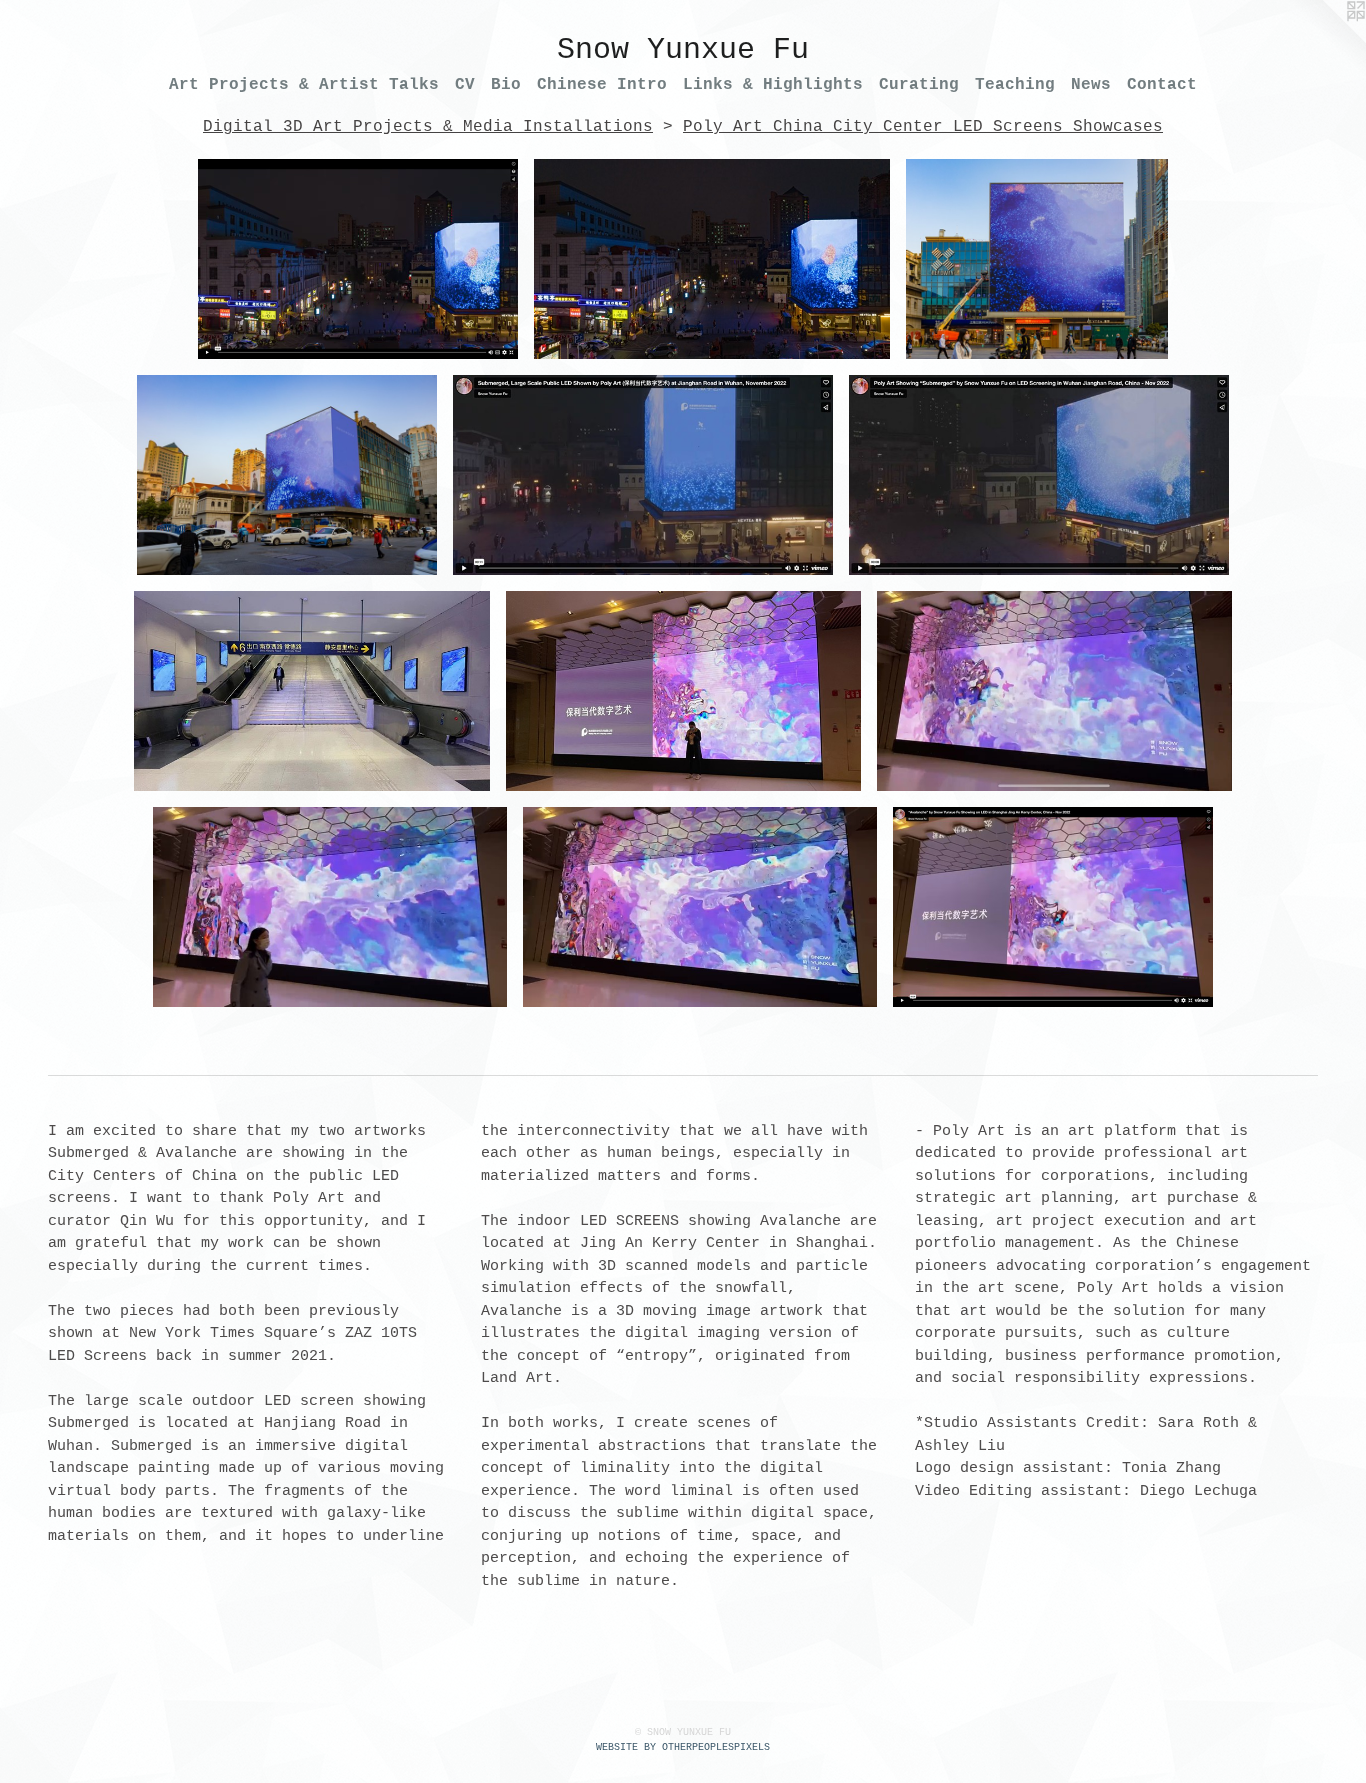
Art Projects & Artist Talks (304, 85)
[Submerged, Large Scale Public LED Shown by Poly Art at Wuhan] (643, 475)
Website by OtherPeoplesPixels (683, 1747)
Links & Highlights (773, 85)
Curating (919, 85)
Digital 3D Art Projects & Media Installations (428, 127)
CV (465, 85)
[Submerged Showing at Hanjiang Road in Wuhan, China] (712, 259)
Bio (506, 85)
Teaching (1015, 85)
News (1091, 85)
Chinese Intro (602, 85)
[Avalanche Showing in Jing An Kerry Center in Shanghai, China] (312, 690)
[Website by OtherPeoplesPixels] (1326, 40)
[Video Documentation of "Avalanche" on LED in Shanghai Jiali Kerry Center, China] (1053, 907)
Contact (1162, 85)
